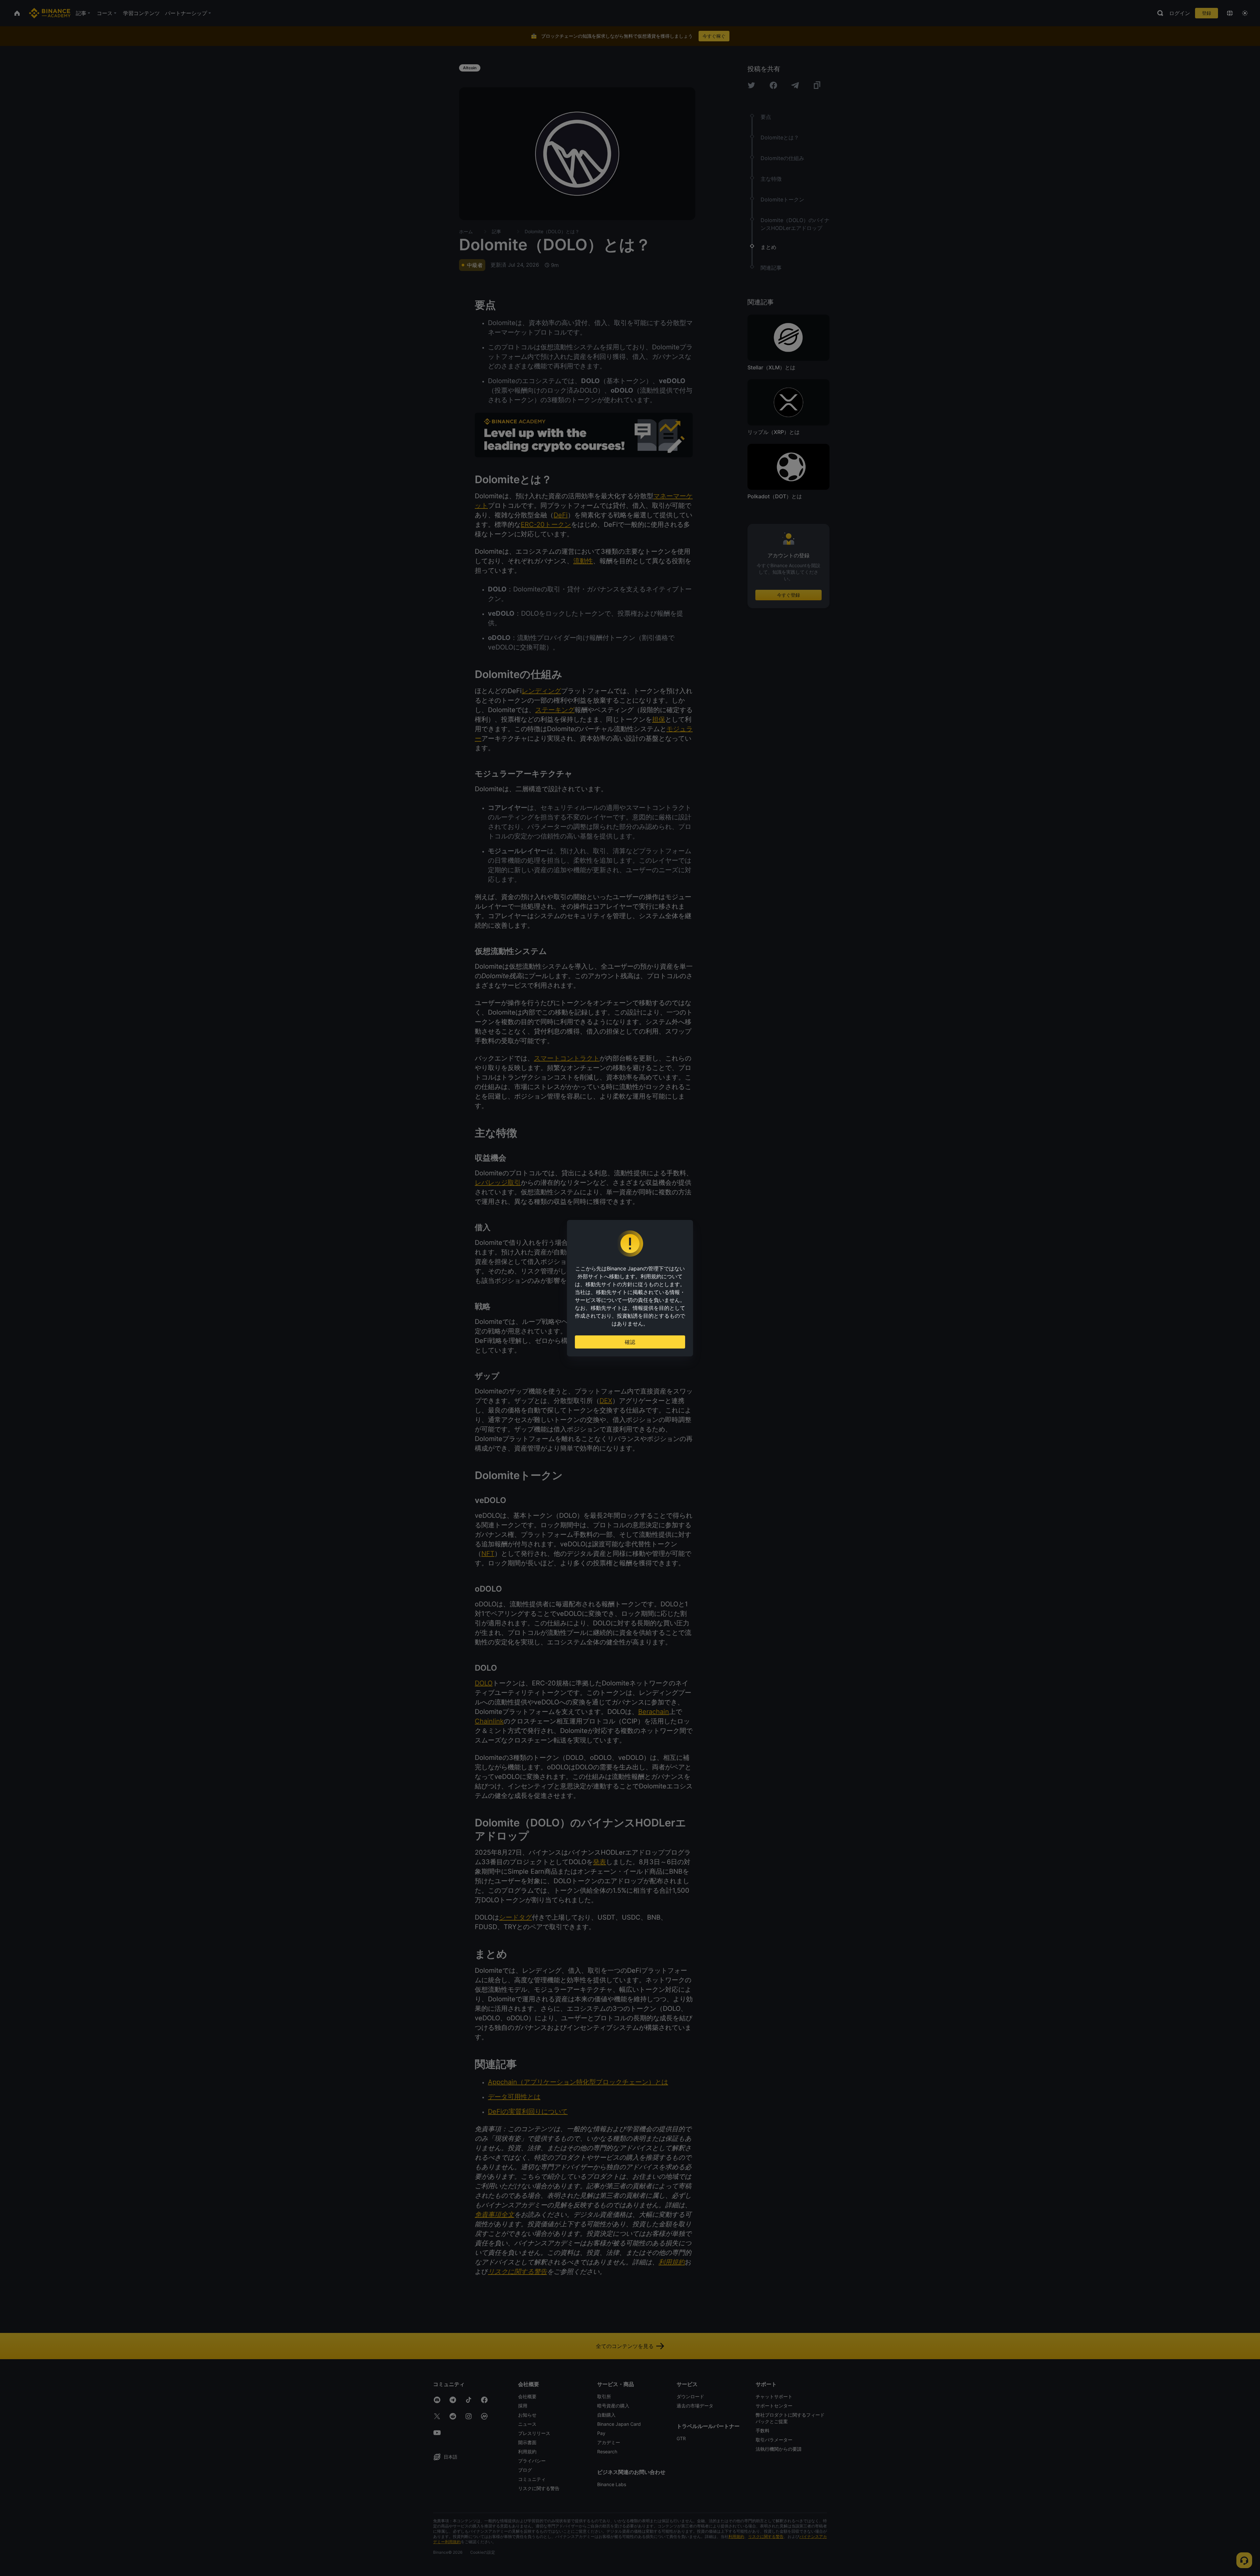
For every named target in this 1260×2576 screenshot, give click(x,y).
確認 (630, 1342)
